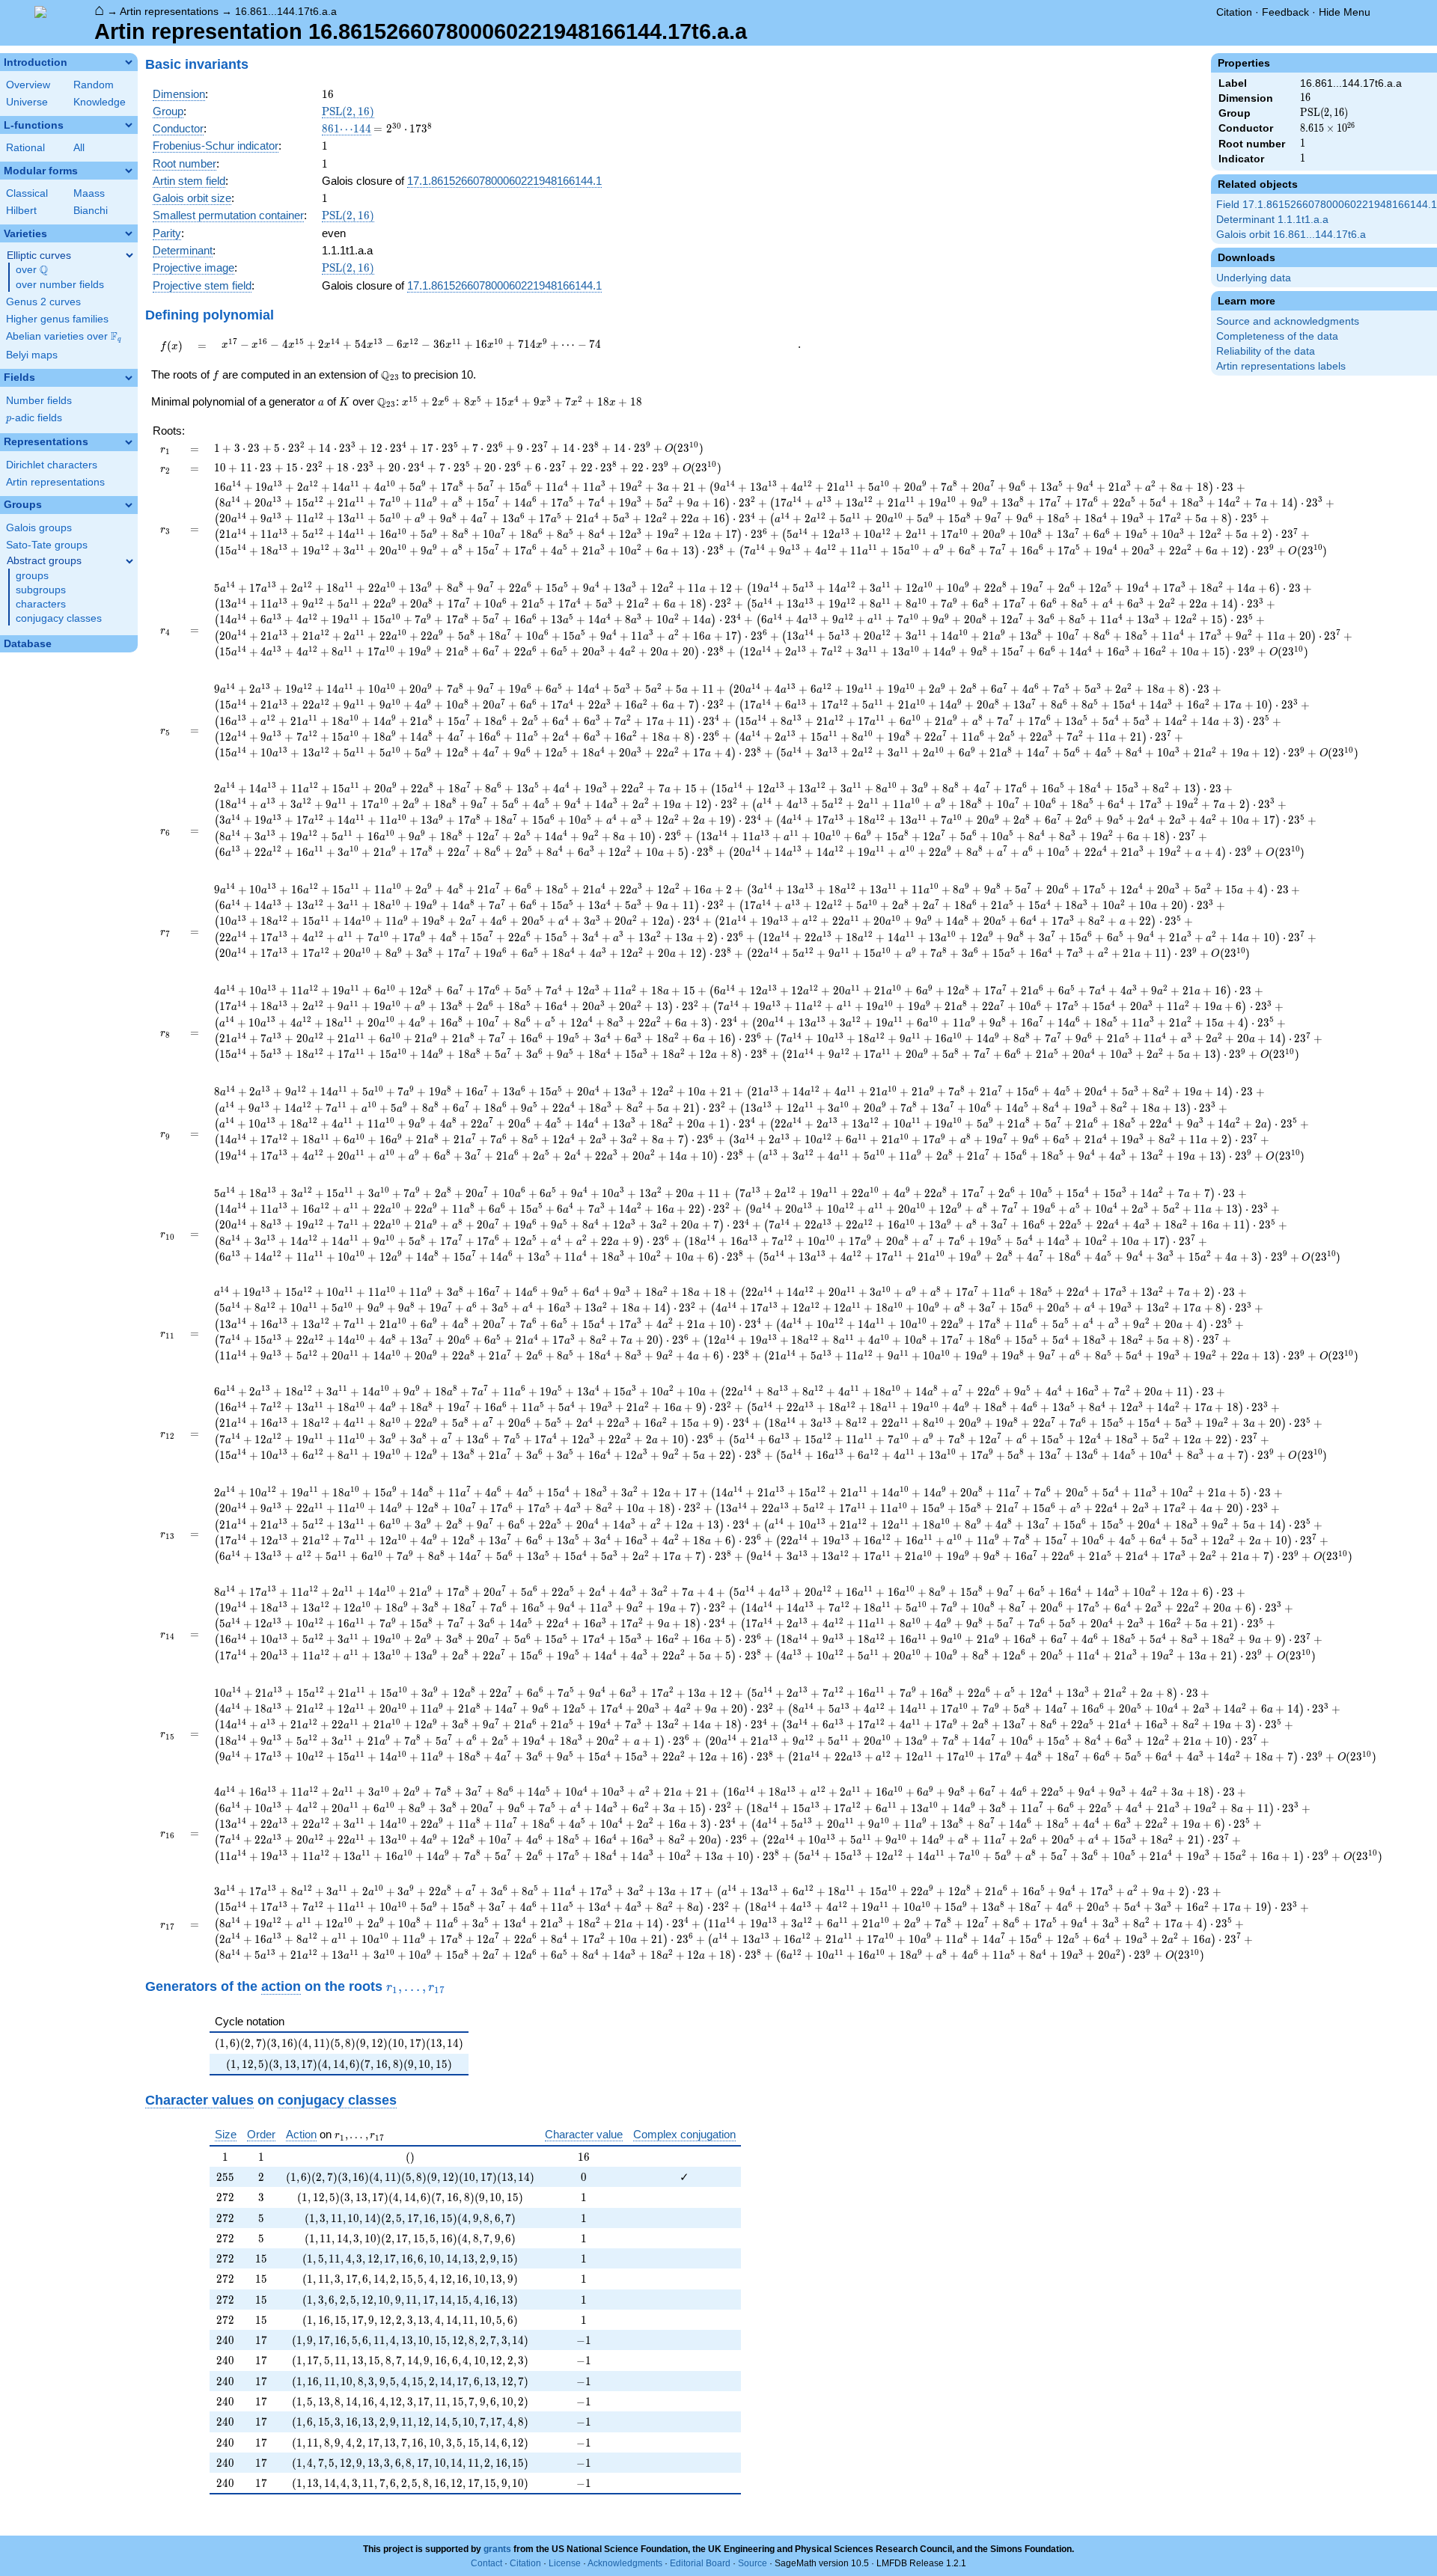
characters (41, 604)
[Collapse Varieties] (129, 233)
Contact (486, 2563)
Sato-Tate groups (47, 545)
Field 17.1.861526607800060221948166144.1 (1327, 205)
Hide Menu (1345, 12)
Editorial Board (700, 2563)
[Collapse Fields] (129, 378)
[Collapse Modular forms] (129, 171)
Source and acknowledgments (1288, 321)
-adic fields (34, 418)
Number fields (39, 401)
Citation (1234, 12)
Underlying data (1254, 278)
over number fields (60, 285)
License (565, 2563)
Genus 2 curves (43, 302)
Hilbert (21, 211)
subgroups (41, 590)
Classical (27, 193)
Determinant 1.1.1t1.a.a (1272, 220)
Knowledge (100, 102)
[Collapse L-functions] (129, 125)
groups (32, 576)
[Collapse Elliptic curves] (129, 255)
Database (28, 644)
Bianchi (91, 211)
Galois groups (39, 528)
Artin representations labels (1281, 366)
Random (94, 85)
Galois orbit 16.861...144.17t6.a (1291, 235)
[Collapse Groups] (129, 505)
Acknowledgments (625, 2563)
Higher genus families (57, 319)
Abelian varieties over (64, 337)
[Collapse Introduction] (129, 62)
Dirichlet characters (52, 465)
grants (497, 2549)
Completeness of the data (1277, 336)
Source (753, 2563)
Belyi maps (32, 355)
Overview (28, 85)
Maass (89, 193)
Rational (25, 148)
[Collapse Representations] (129, 442)
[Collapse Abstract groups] (129, 561)
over (32, 270)
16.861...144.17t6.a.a (286, 11)
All (79, 148)
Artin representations (169, 11)
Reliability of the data (1266, 351)
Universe (27, 102)
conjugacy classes (59, 618)
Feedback (1285, 12)
